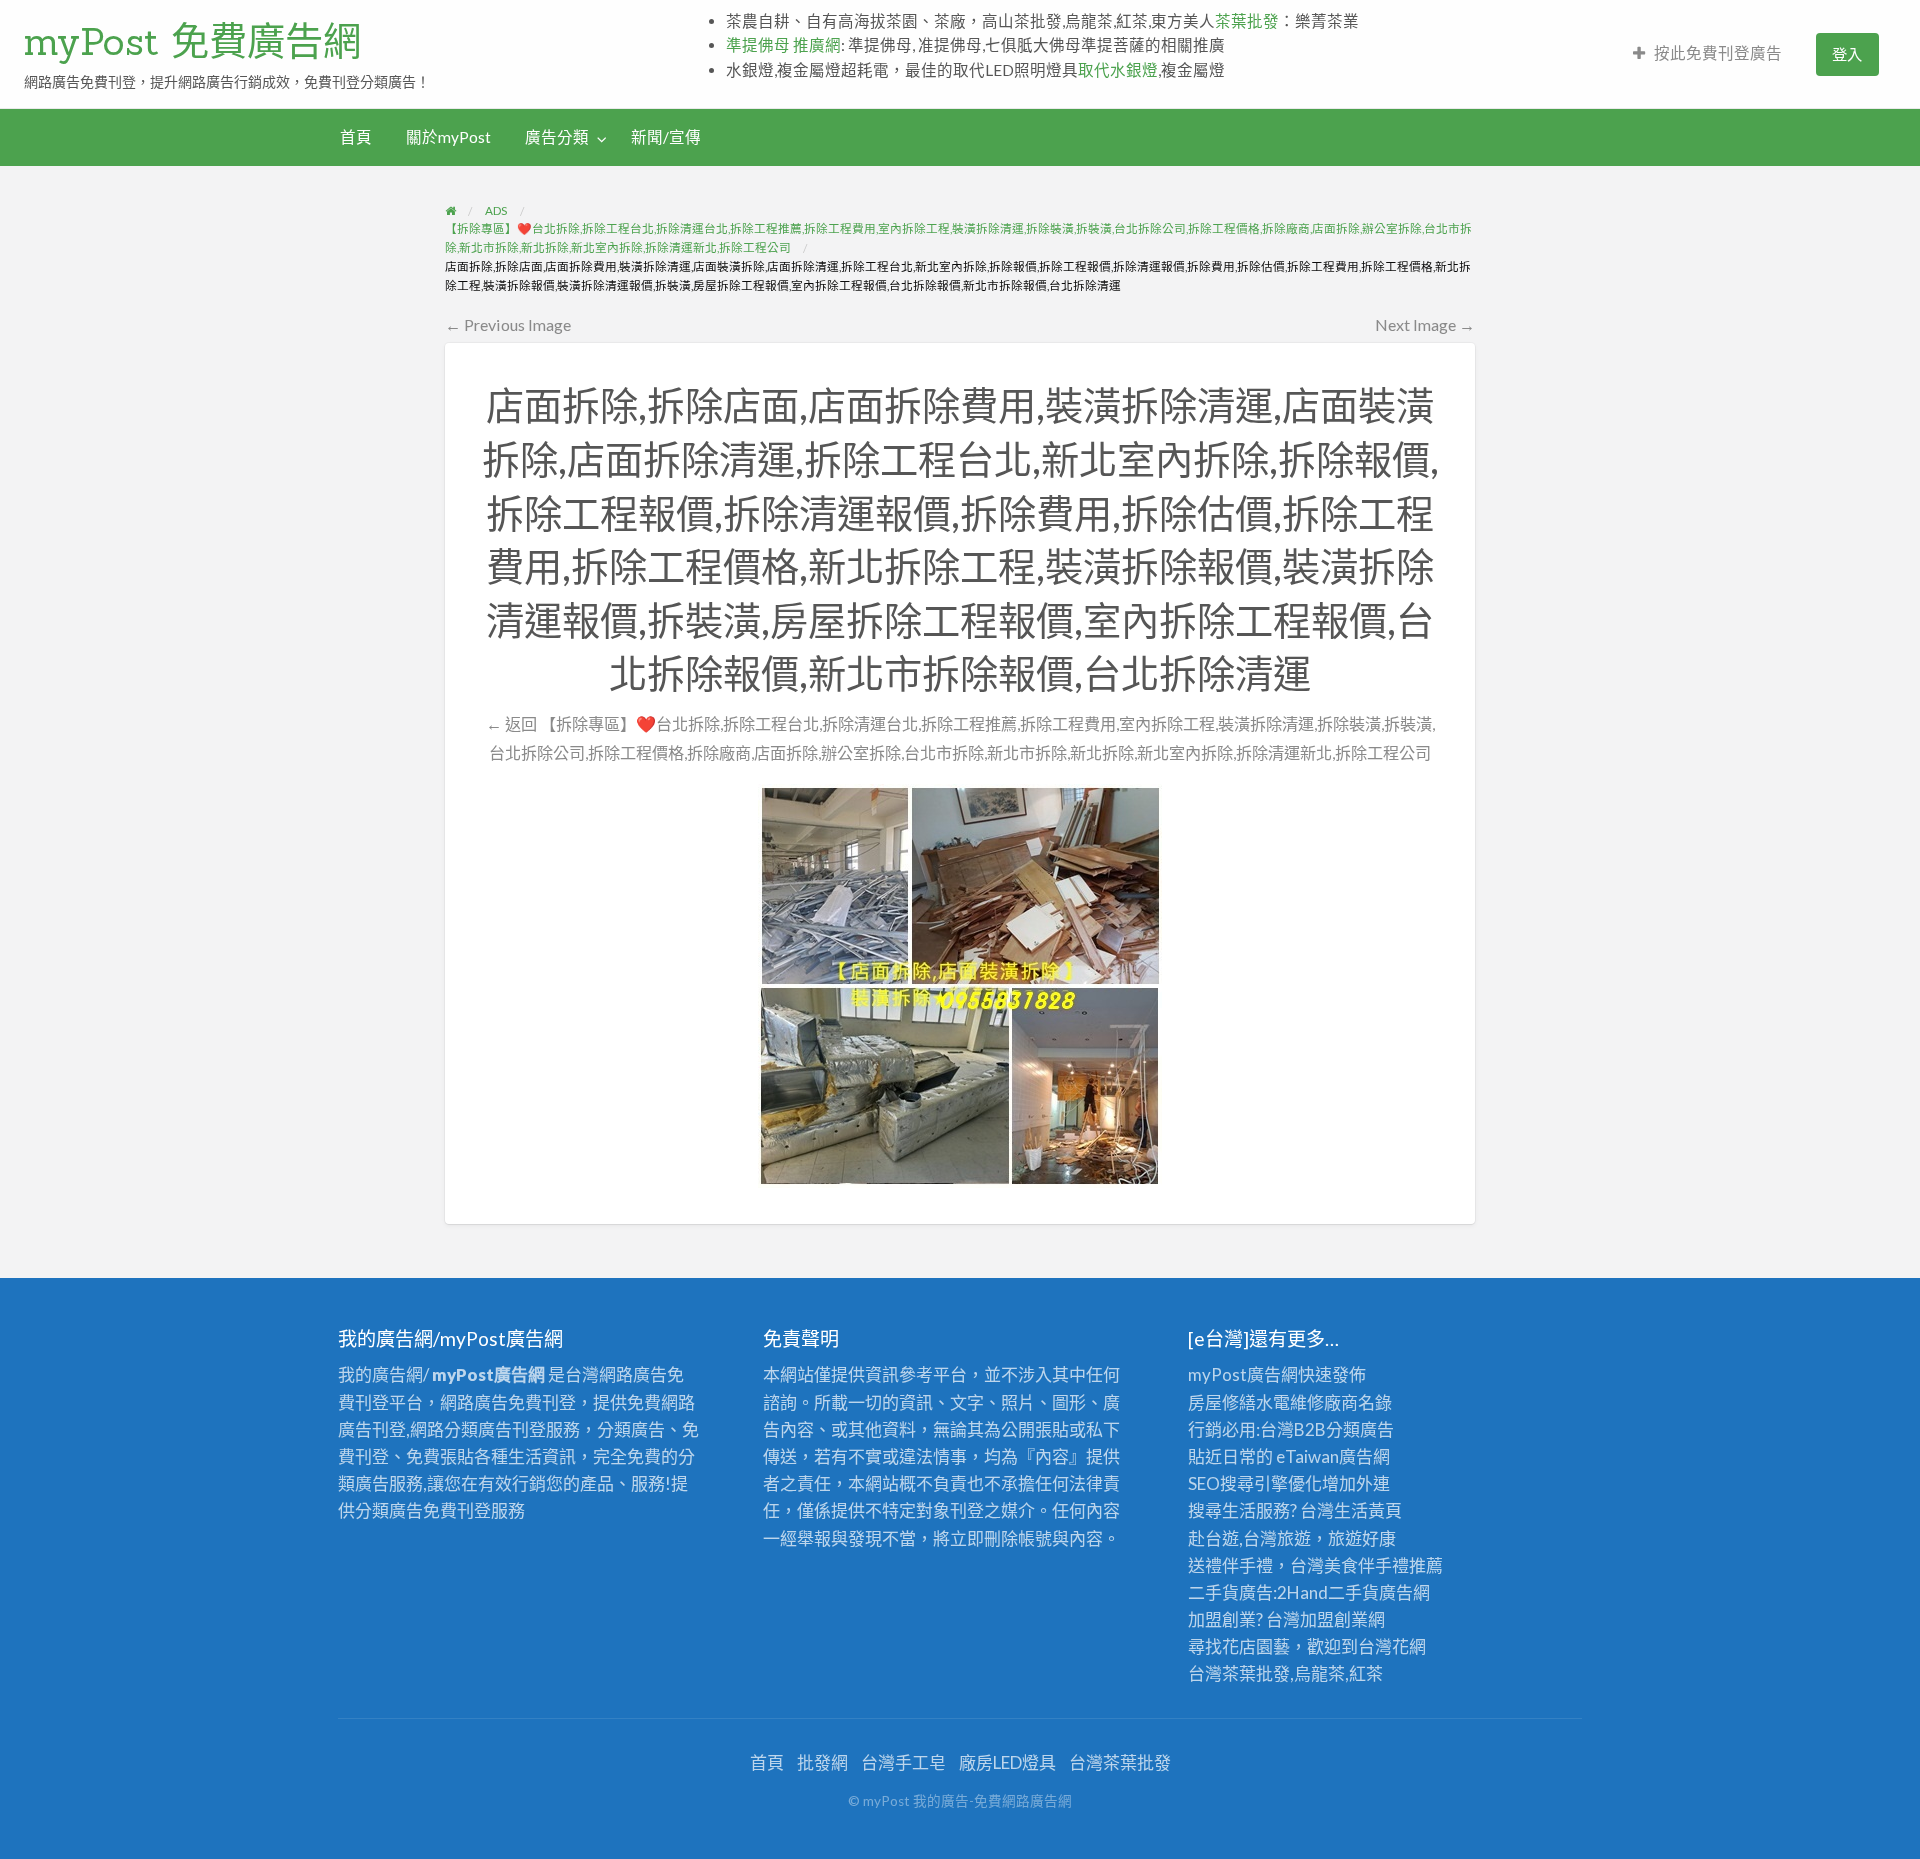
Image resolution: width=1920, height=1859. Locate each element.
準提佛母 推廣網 (783, 45)
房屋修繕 (1222, 1402)
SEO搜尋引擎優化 (1255, 1483)
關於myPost (448, 137)
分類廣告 (1360, 1429)
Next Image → (1425, 324)
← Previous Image (508, 324)
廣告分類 (557, 137)
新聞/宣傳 (666, 137)
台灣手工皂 (903, 1762)
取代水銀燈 (1118, 70)
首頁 (356, 137)
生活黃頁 (1368, 1510)
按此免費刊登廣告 (1718, 53)
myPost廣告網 (1243, 1374)
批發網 (822, 1762)
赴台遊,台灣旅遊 (1249, 1538)
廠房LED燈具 (1007, 1762)
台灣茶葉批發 (1239, 1673)
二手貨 (1353, 1592)
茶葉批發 (1247, 21)
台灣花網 (1392, 1646)
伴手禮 (1383, 1565)
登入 (1847, 54)
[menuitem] (1707, 54)
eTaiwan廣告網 (1333, 1456)
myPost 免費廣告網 (192, 41)
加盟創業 (1334, 1619)
